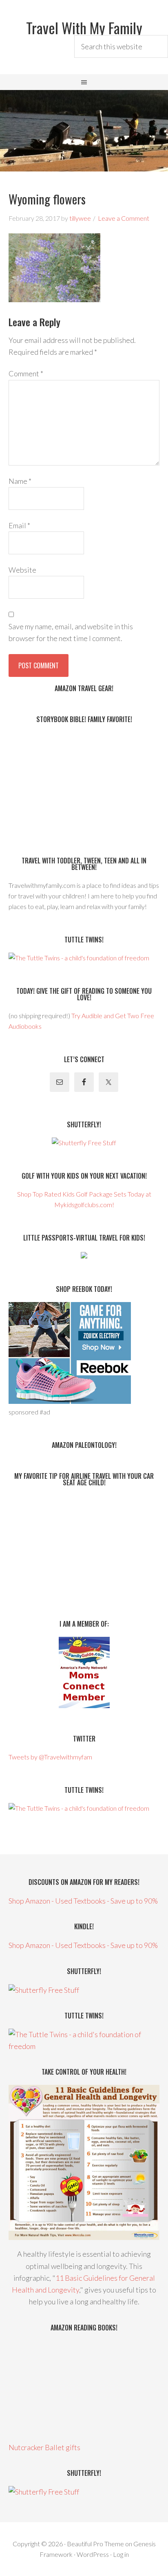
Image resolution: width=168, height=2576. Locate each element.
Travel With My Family (84, 27)
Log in (121, 2554)
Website (22, 570)
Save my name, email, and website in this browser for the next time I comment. (71, 632)
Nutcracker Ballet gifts (44, 2447)
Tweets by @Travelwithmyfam (50, 1757)
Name (20, 481)
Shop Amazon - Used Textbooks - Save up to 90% (83, 1901)
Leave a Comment (124, 218)
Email (19, 525)
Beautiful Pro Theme (95, 2544)
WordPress (93, 2554)
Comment (26, 373)
